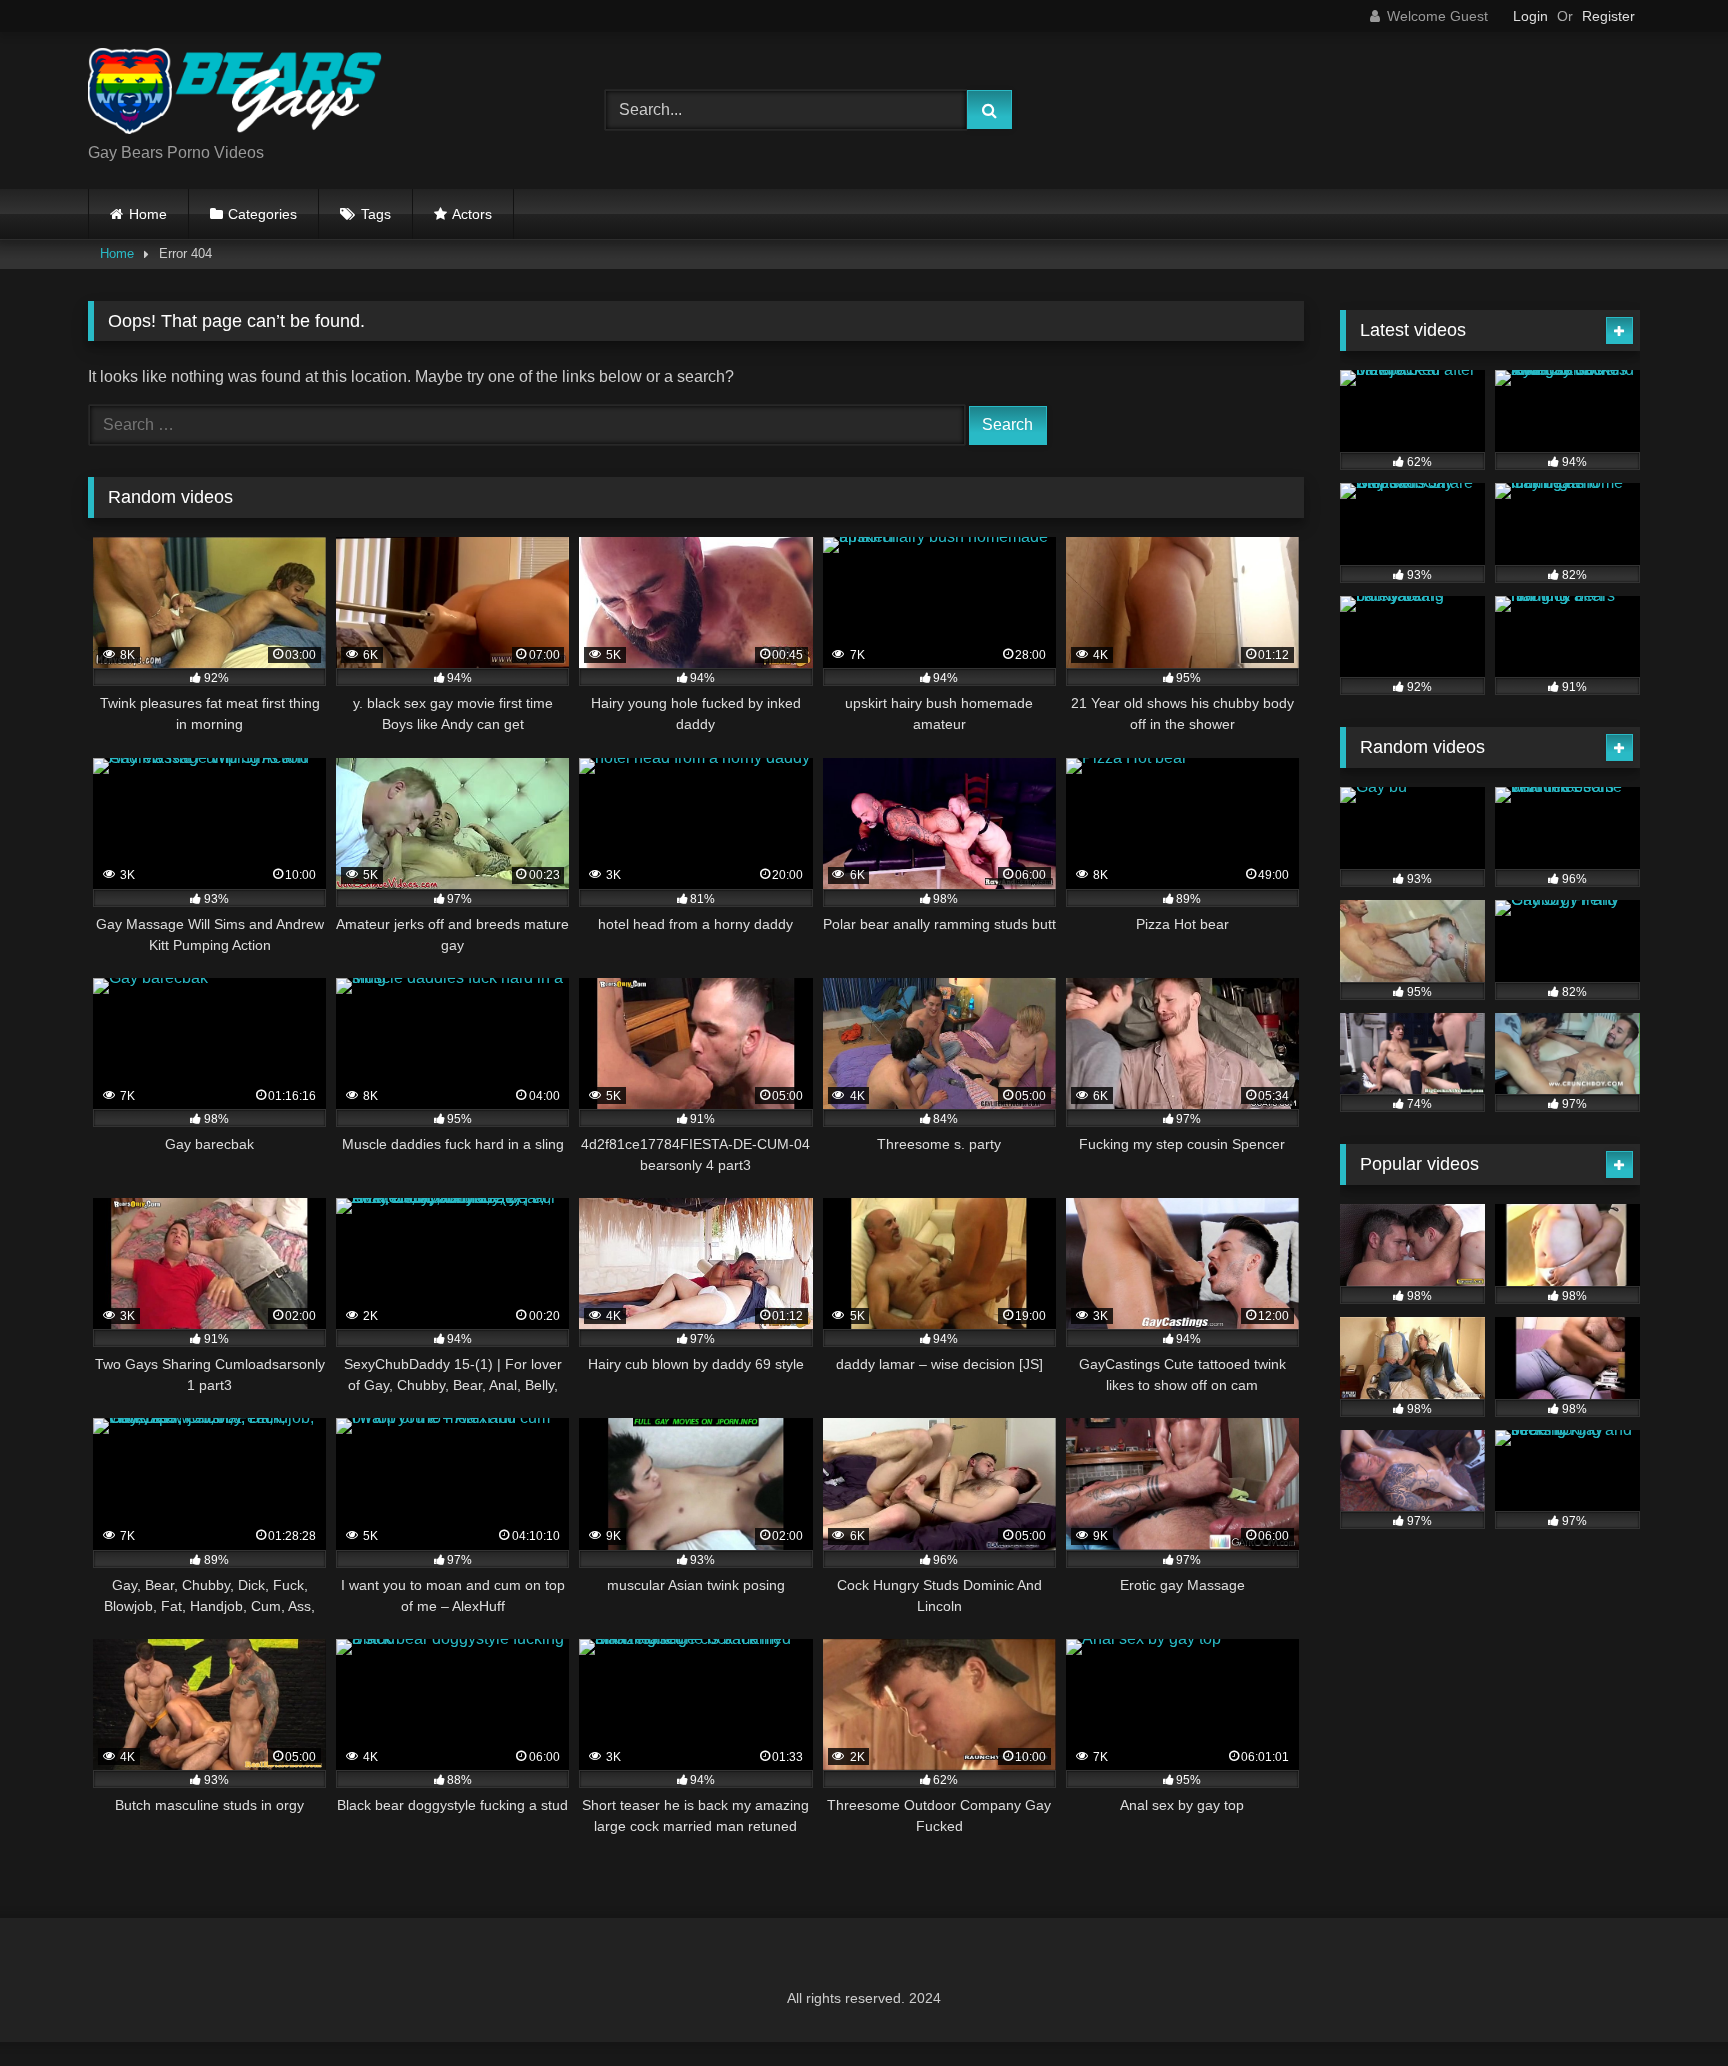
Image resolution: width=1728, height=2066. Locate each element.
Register (1608, 16)
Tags (376, 214)
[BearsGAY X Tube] (238, 94)
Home (148, 214)
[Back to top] (1666, 2006)
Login (1530, 16)
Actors (472, 214)
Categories (262, 214)
